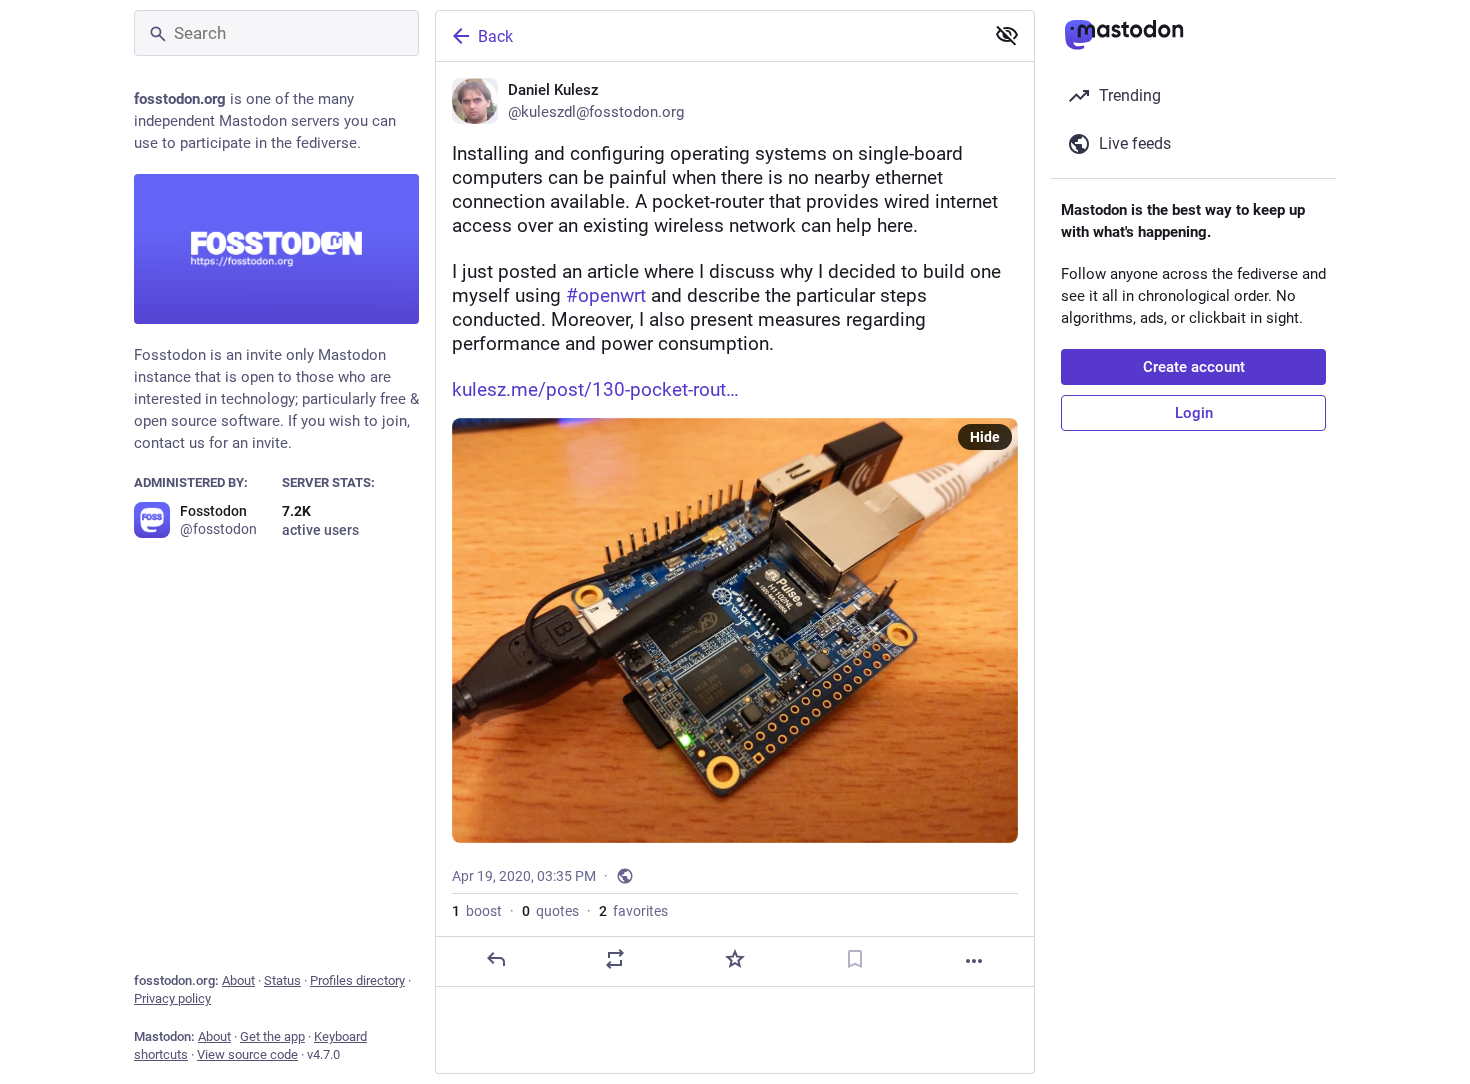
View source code (247, 1054)
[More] (974, 961)
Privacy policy (172, 998)
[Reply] (496, 959)
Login (1194, 413)
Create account (1194, 367)
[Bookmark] (855, 959)
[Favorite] (735, 959)
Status (282, 980)
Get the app (272, 1036)
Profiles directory (357, 980)
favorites (633, 911)
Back (495, 36)
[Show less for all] (1007, 35)
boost (477, 911)
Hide (985, 437)
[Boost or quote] (615, 959)
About (238, 980)
